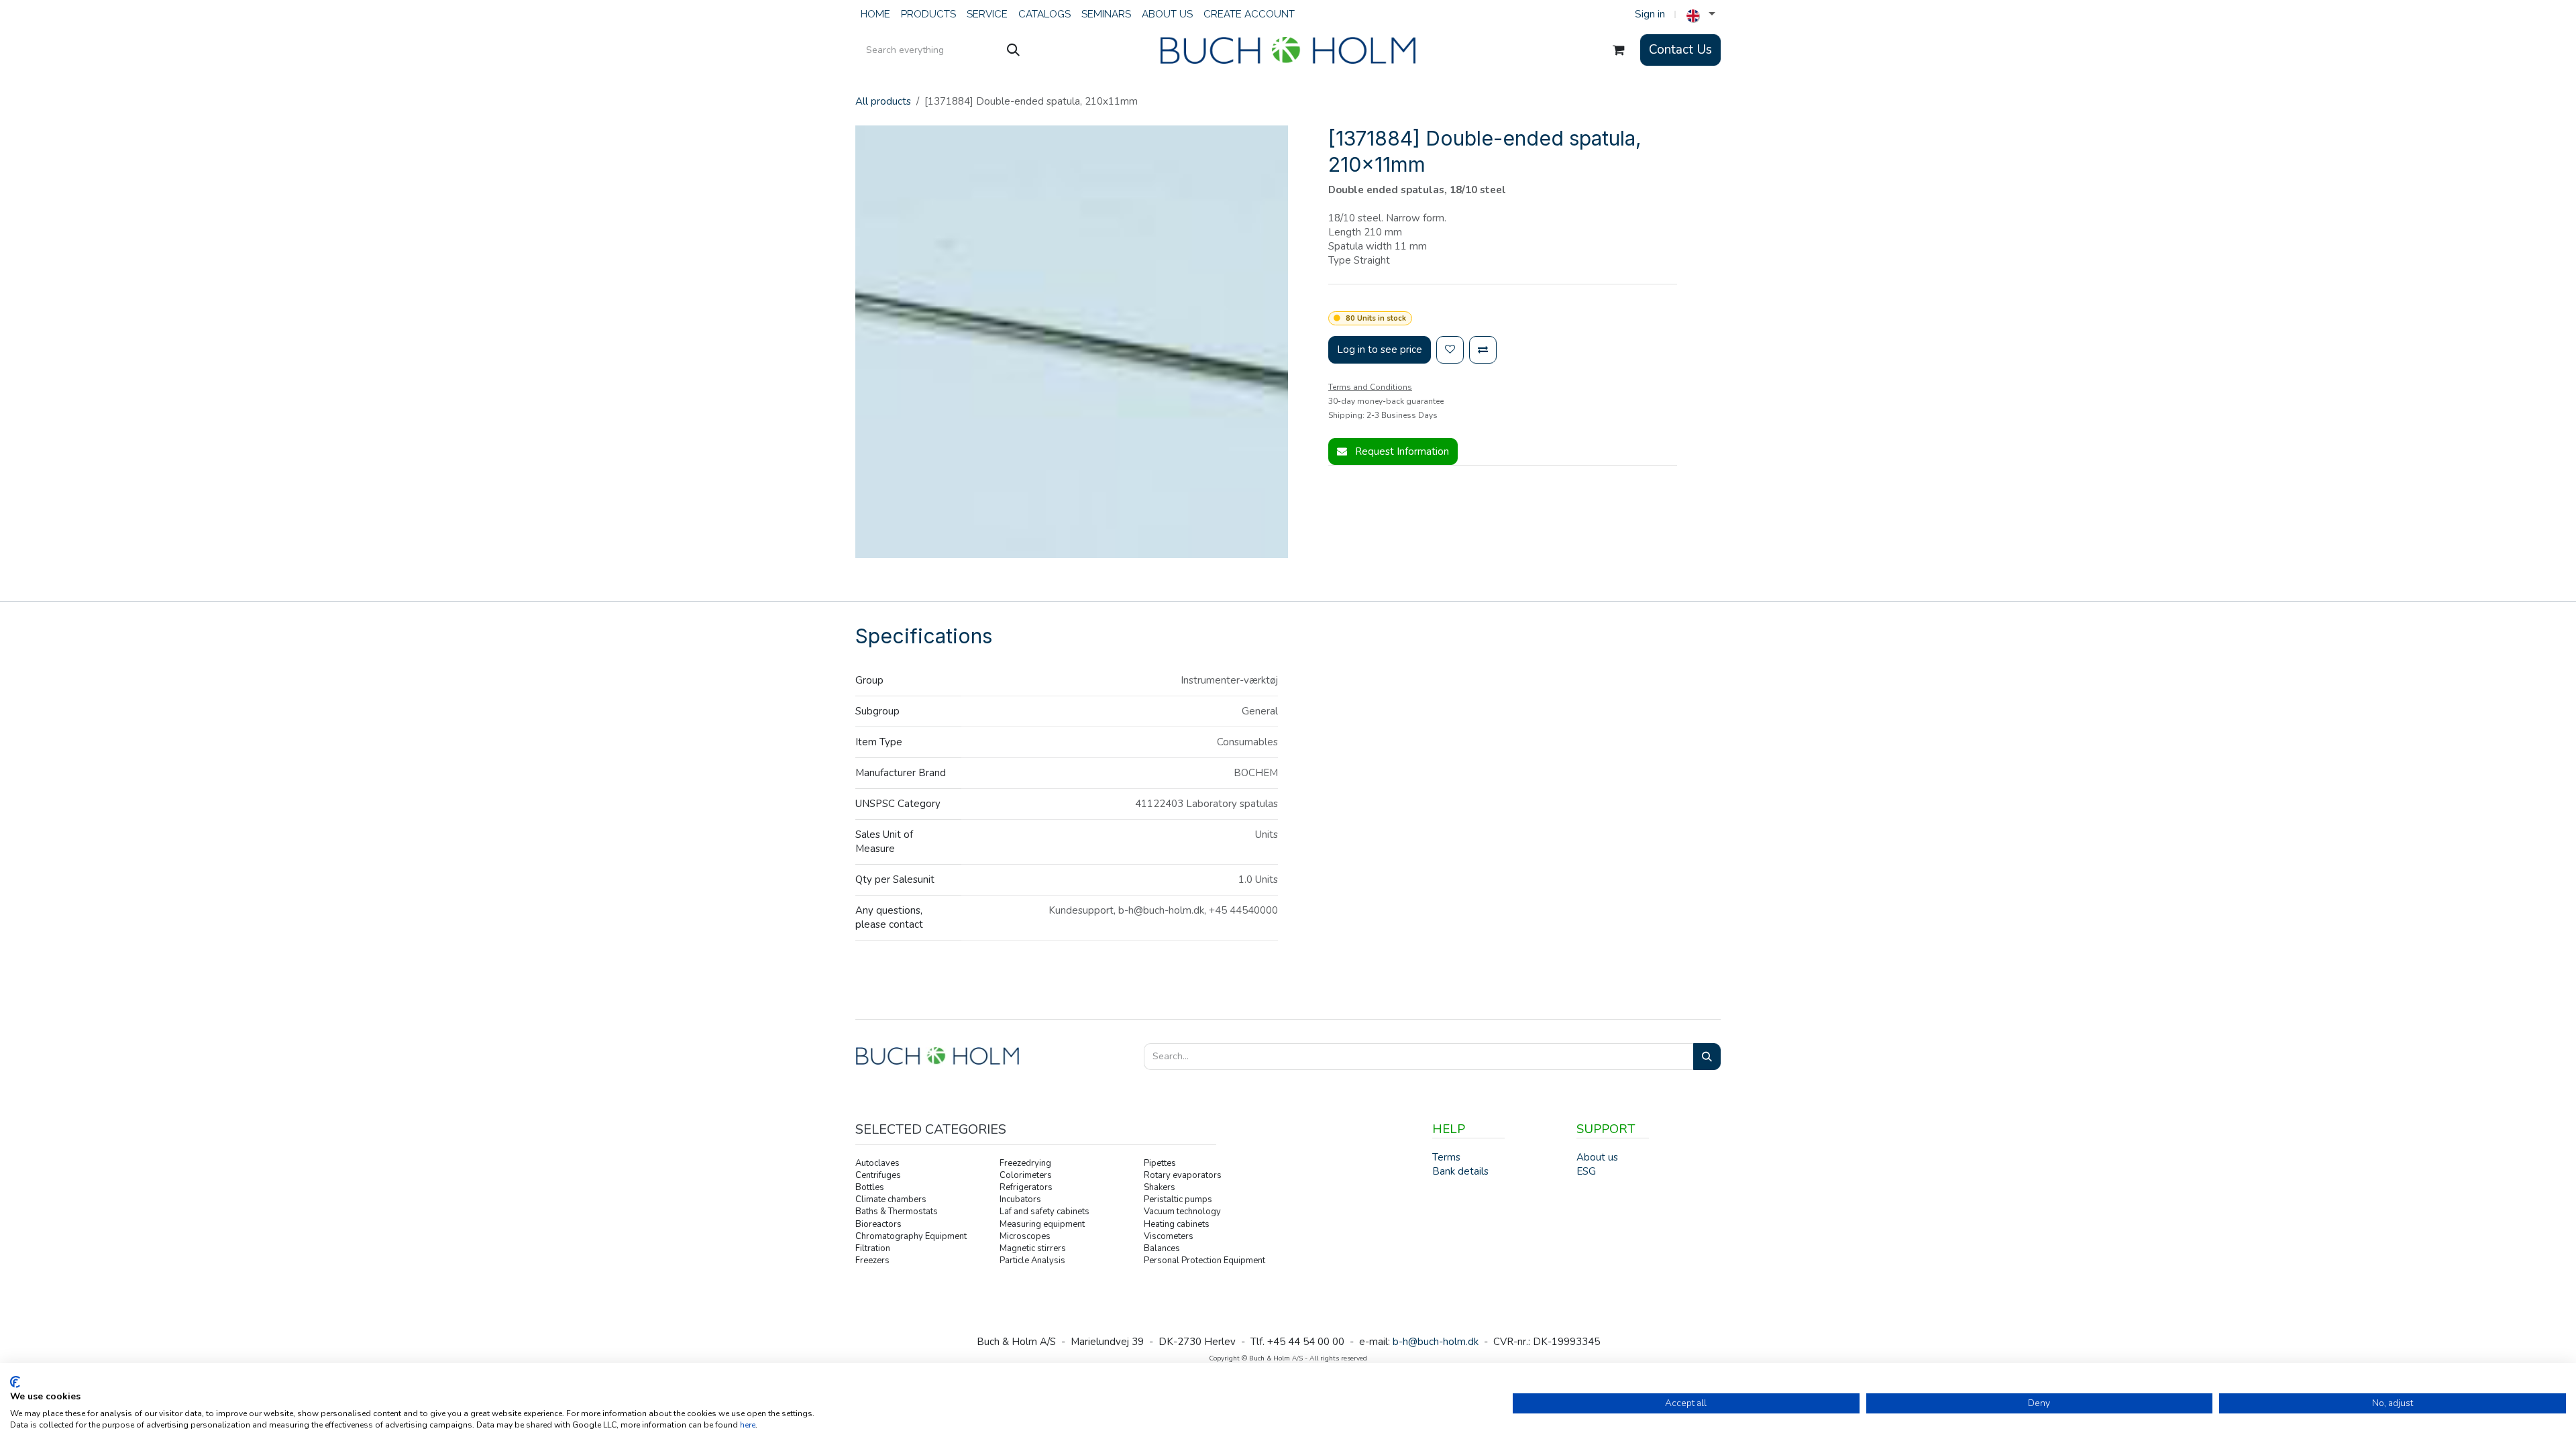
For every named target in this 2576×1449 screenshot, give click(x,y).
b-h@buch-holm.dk (1436, 1342)
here (748, 1425)
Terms (1446, 1157)
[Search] (1013, 50)
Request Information (1401, 451)
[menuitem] (875, 14)
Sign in (1650, 14)
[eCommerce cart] (1619, 50)
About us (1597, 1157)
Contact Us (1680, 50)
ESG (1586, 1171)
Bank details (1460, 1171)
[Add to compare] (1483, 350)
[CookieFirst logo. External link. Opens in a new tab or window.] (15, 1382)
